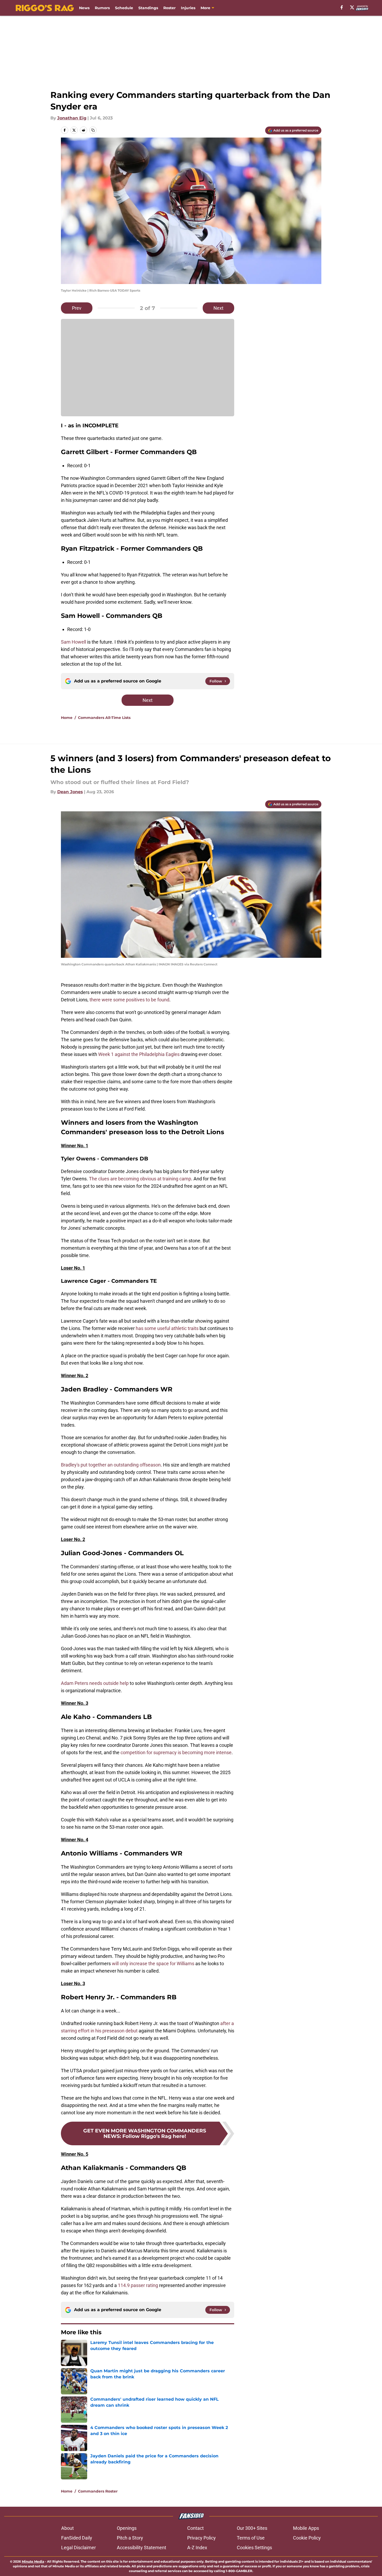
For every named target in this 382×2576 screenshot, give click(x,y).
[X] (352, 7)
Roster (169, 8)
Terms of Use (251, 2538)
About (67, 2528)
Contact (195, 2528)
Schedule (124, 8)
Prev (77, 308)
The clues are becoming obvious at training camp (140, 1179)
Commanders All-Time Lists (104, 718)
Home (67, 718)
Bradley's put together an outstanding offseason (111, 1465)
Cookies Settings (254, 2548)
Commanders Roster (98, 2491)
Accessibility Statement (142, 2548)
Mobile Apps (306, 2528)
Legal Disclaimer (79, 2548)
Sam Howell (74, 642)
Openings (127, 2528)
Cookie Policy (307, 2538)
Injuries (188, 8)
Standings (148, 8)
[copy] (93, 130)
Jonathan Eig (72, 118)
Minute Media (33, 2561)
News (84, 8)
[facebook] (342, 7)
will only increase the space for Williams (153, 1963)
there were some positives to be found (129, 1000)
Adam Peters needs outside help (95, 1683)
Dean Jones (70, 792)
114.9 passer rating (138, 2285)
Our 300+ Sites (252, 2528)
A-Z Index (197, 2548)
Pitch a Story (130, 2538)
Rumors (102, 8)
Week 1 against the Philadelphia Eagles (139, 1054)
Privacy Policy (202, 2538)
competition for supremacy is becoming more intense (176, 1752)
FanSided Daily (77, 2538)
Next (218, 308)
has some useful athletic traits (167, 1328)
